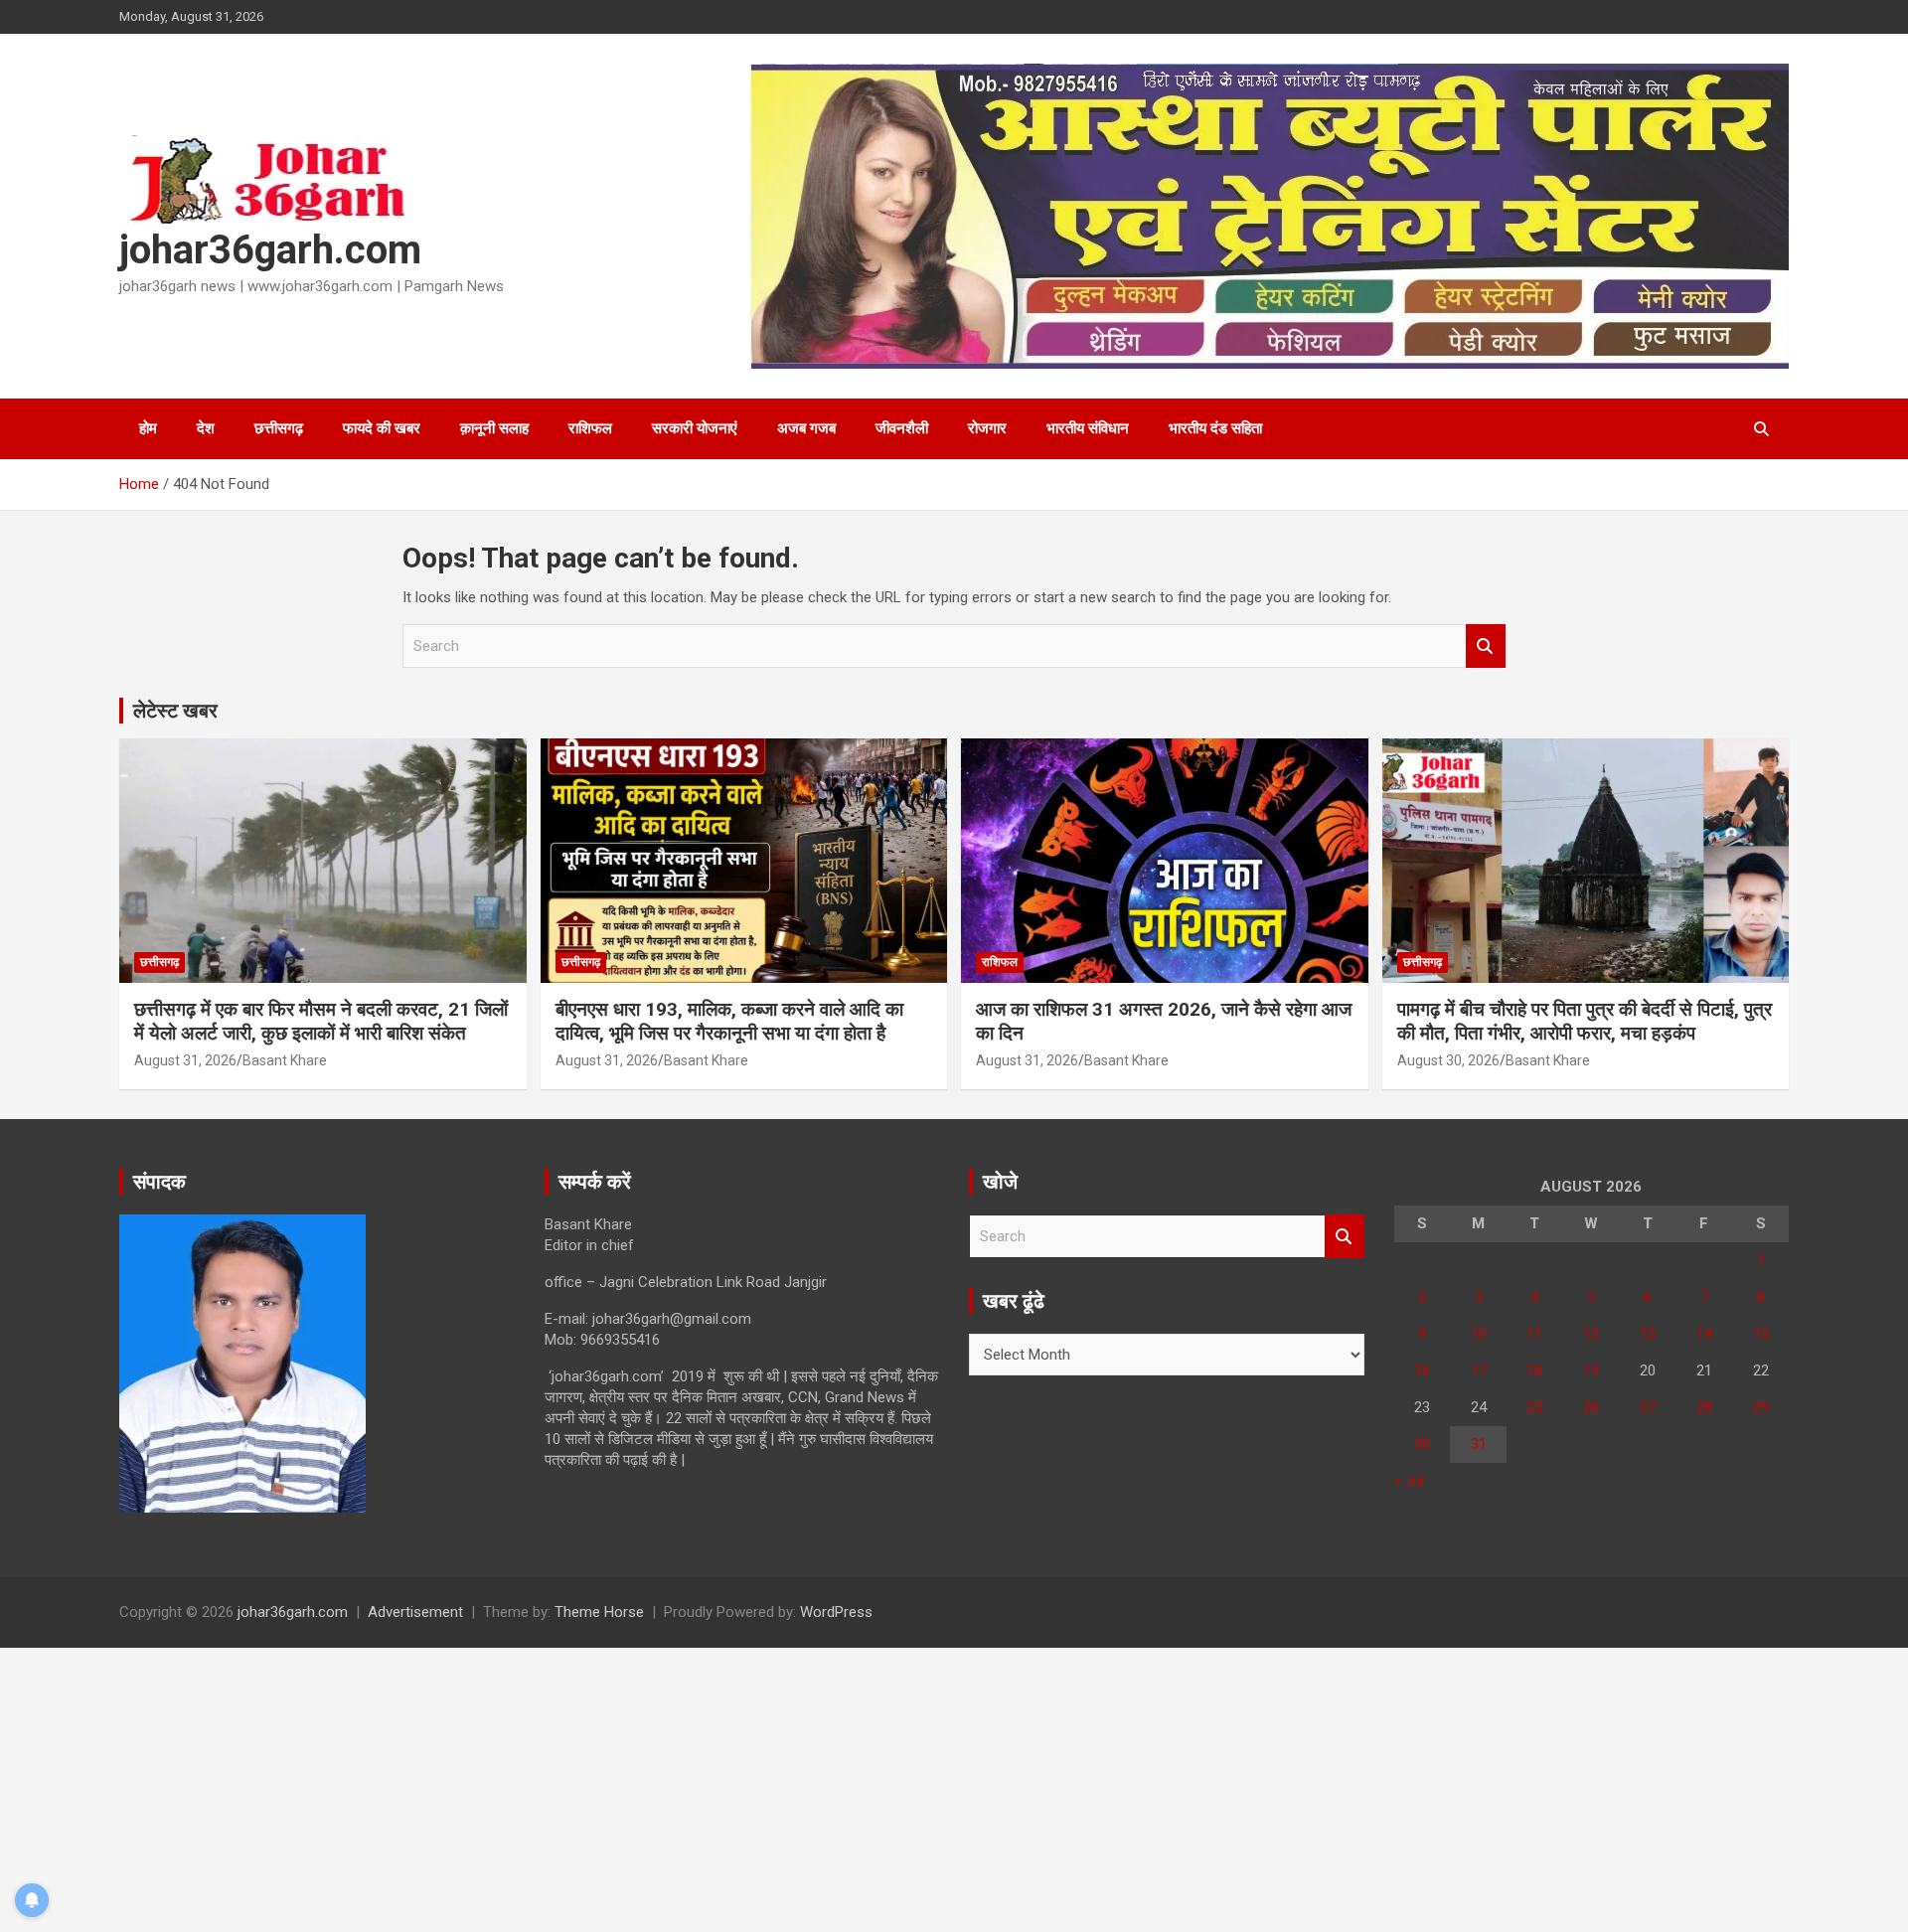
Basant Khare (285, 1060)
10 (1479, 1334)
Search (1486, 646)
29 (1761, 1407)
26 (1591, 1407)
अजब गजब (806, 428)
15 (1761, 1334)
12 (1591, 1334)
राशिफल (590, 428)
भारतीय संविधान (1088, 428)
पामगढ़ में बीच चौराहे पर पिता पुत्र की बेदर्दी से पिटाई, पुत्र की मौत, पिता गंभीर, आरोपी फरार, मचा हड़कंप (1585, 1022)
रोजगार (987, 428)
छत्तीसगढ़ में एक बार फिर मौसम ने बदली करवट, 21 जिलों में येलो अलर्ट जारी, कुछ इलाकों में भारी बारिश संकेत (321, 1022)
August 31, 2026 (185, 1060)
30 (1422, 1444)
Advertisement (415, 1612)
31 (1479, 1444)
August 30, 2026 (1448, 1060)
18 (1534, 1370)
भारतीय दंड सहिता (1215, 428)
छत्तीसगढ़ (279, 428)
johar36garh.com (270, 250)
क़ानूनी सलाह (494, 428)
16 (1422, 1370)
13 (1648, 1334)
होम (148, 428)
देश (206, 428)
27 (1648, 1407)
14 (1704, 1334)
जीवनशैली (902, 428)
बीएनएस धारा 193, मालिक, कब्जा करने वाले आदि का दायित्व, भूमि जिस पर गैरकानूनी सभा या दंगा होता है (729, 1022)
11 (1534, 1334)
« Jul (1409, 1481)
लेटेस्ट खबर (175, 711)
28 (1704, 1407)
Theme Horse (599, 1612)
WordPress (836, 1612)
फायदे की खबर (382, 428)
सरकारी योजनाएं (695, 428)
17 (1479, 1370)
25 (1534, 1407)
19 (1591, 1370)
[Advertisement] (596, 1787)
